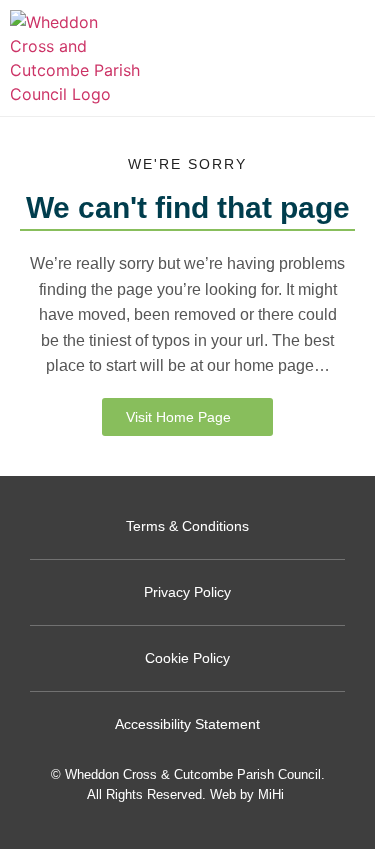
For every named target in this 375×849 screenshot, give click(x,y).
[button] (354, 58)
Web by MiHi (247, 794)
